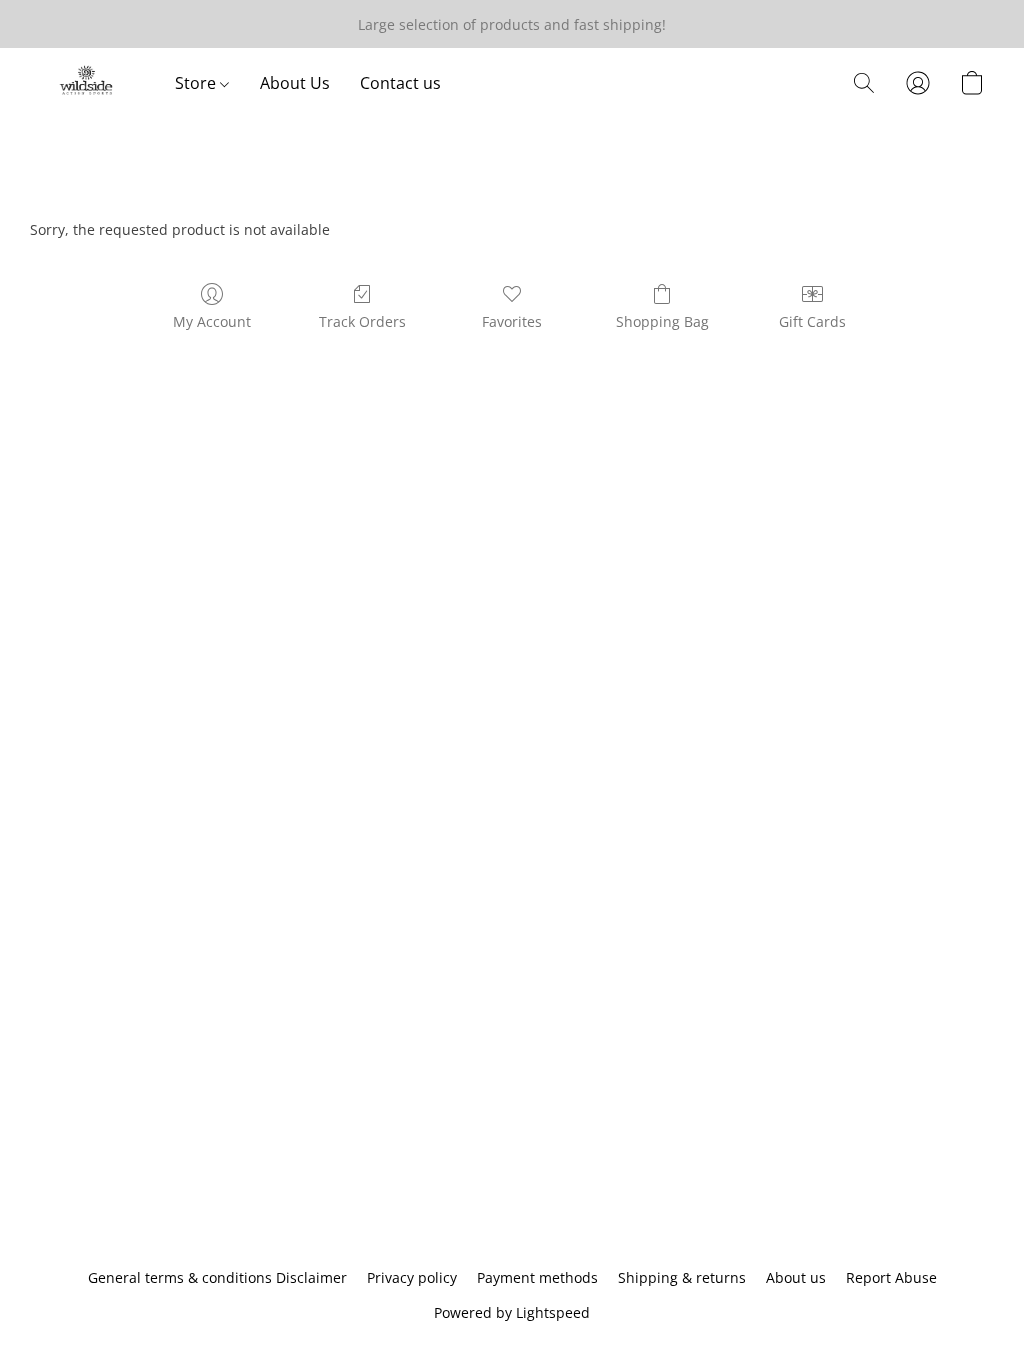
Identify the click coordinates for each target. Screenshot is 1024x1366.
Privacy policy (412, 1277)
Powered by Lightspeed (512, 1312)
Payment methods (537, 1277)
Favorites (512, 321)
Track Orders (362, 321)
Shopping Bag (662, 321)
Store (197, 83)
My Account (212, 321)
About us (796, 1277)
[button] (87, 83)
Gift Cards (812, 321)
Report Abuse (891, 1277)
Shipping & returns (682, 1277)
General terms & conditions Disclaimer (217, 1277)
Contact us (400, 83)
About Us (295, 83)
